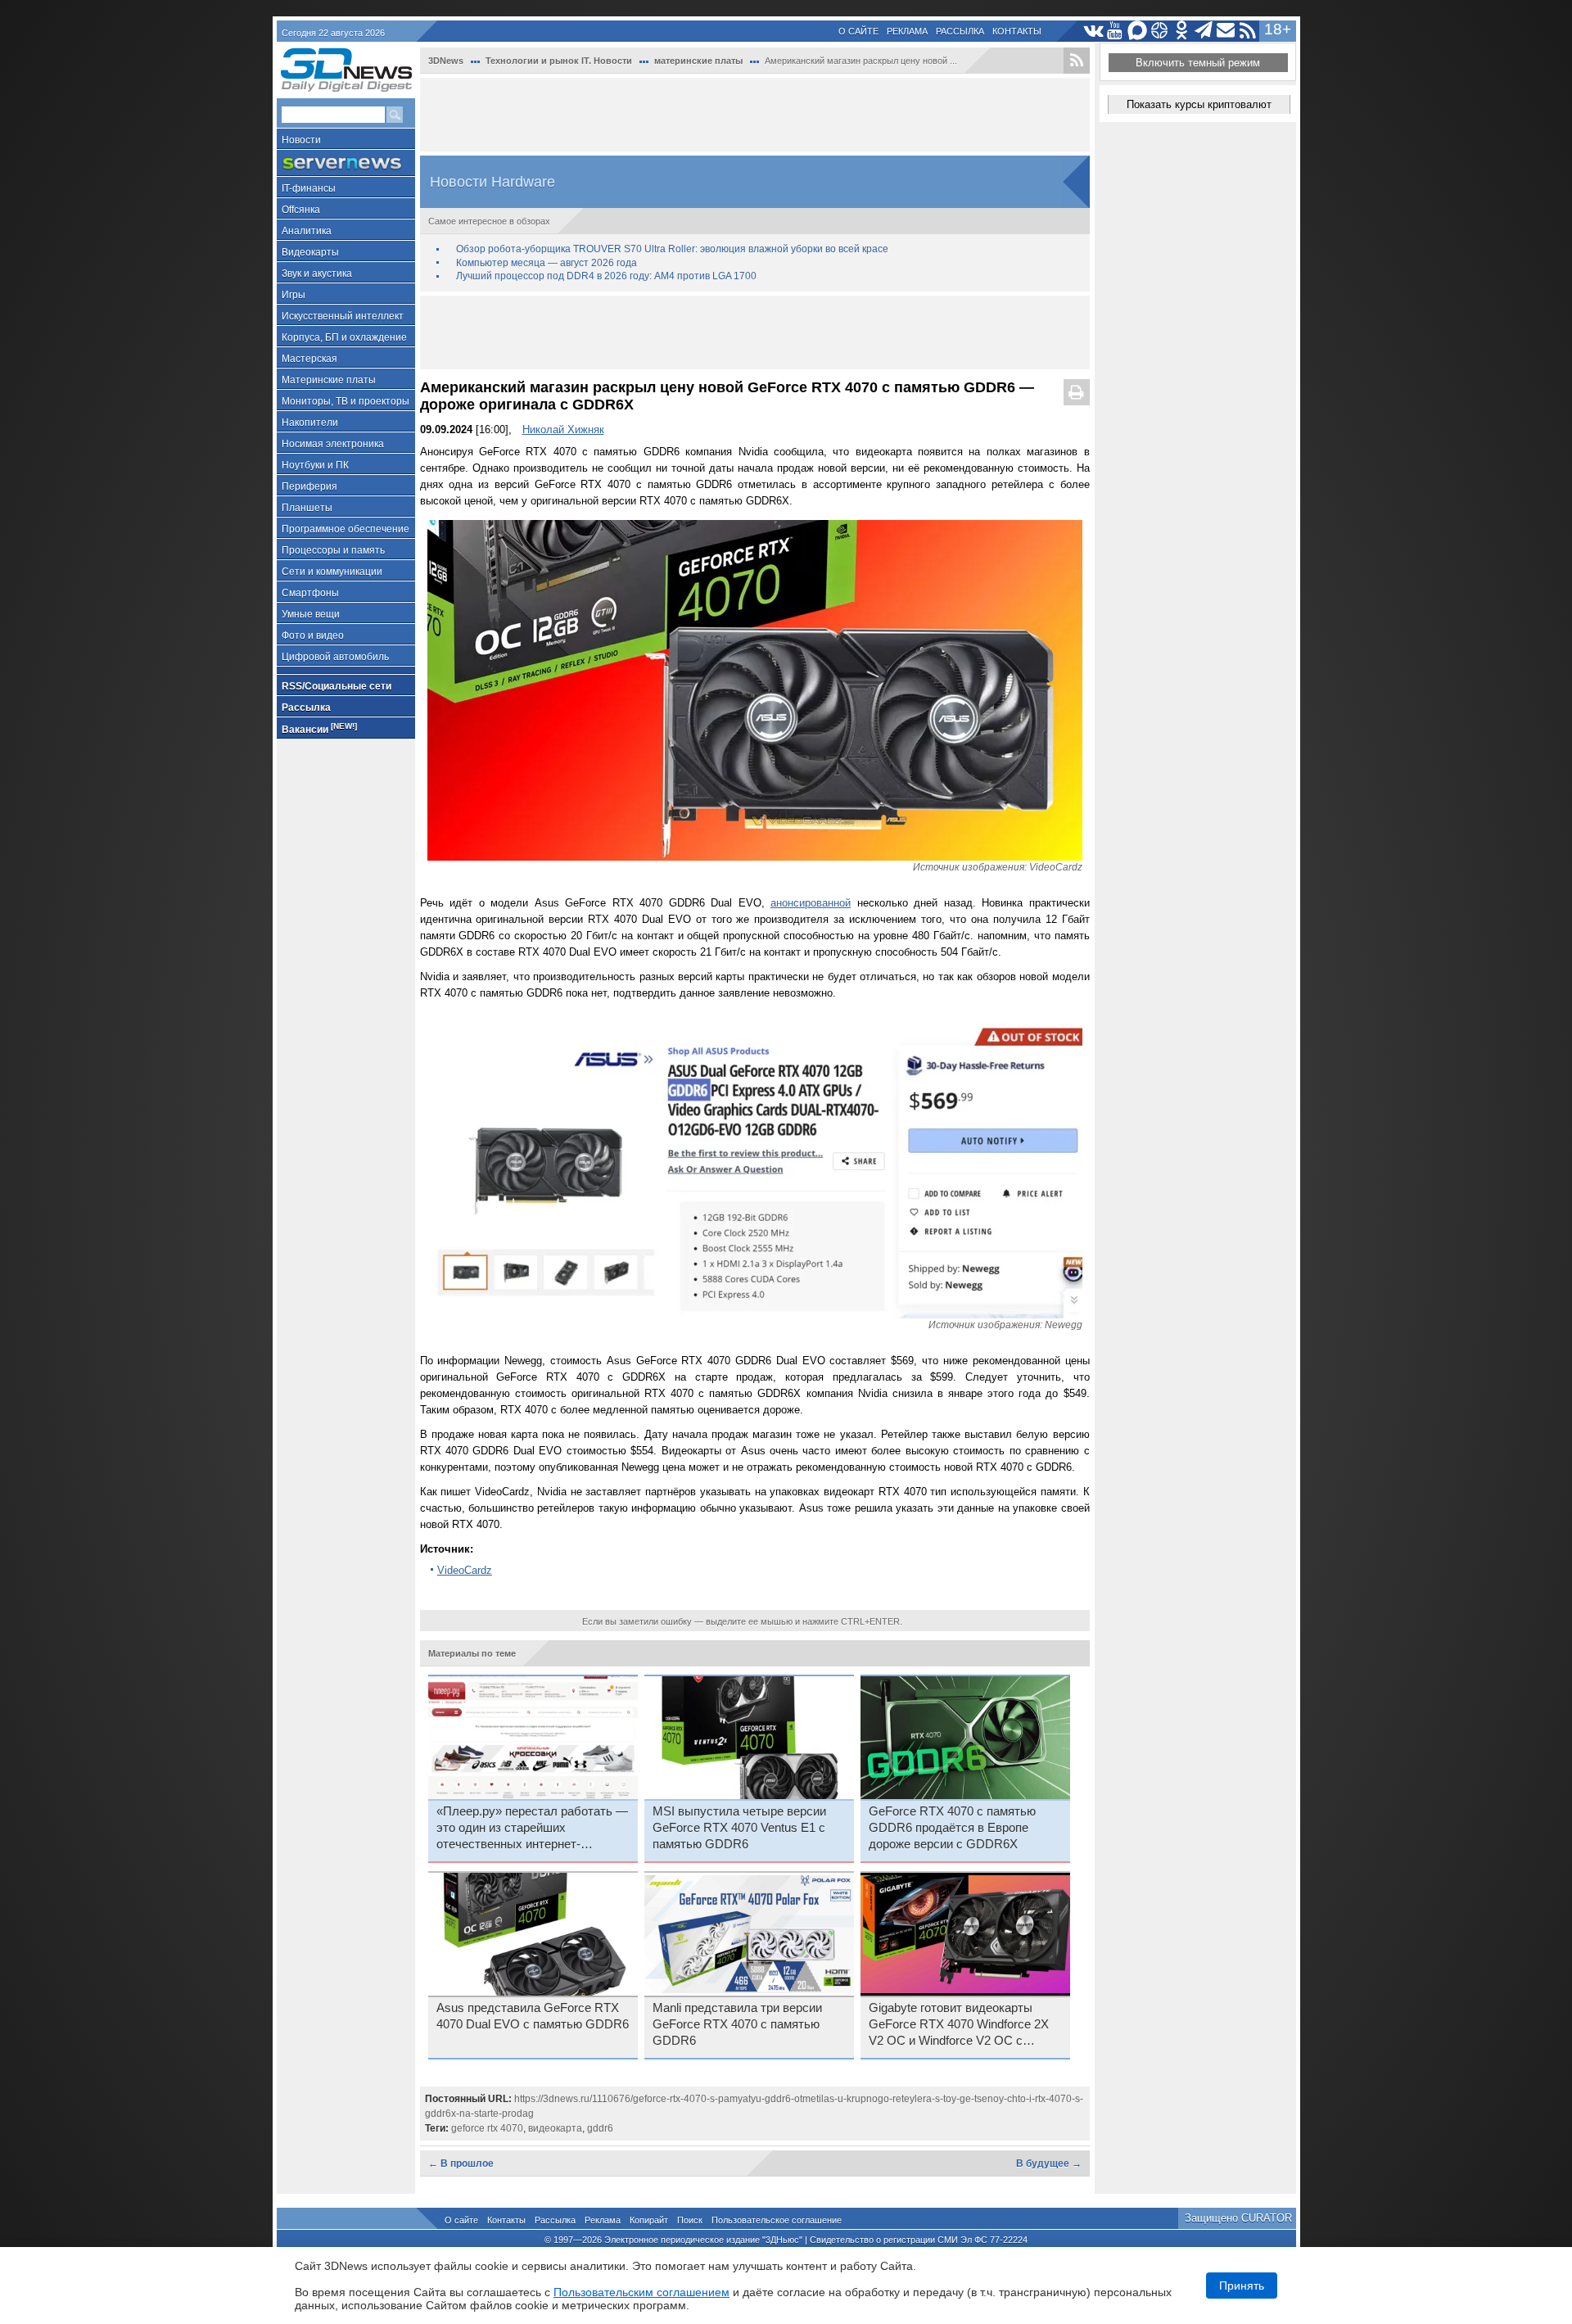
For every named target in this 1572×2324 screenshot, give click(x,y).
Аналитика (307, 231)
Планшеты (307, 508)
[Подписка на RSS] (1248, 31)
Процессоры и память (333, 550)
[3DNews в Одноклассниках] (1182, 31)
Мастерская (309, 359)
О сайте (858, 31)
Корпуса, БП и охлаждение (344, 337)
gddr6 (600, 2128)
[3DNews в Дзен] (1160, 31)
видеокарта (555, 2128)
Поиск (690, 2220)
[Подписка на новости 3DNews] (1226, 31)
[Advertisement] (755, 115)
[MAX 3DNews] (1138, 31)
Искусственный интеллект (343, 316)
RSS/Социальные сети (337, 686)
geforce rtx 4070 (487, 2128)
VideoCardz (465, 1570)
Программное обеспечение (346, 529)
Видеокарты (310, 252)
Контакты (1017, 31)
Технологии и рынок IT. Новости (559, 61)
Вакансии (319, 728)
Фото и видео (313, 635)
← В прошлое (461, 2163)
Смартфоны (310, 593)
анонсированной (811, 903)
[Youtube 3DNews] (1116, 31)
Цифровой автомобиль (335, 657)
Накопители (310, 423)
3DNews (446, 61)
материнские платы (698, 61)
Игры (294, 295)
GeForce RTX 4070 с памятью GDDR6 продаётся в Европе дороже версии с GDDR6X (952, 1828)
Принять (1242, 2286)
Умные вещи (311, 614)
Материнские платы (329, 380)
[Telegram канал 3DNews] (1204, 31)
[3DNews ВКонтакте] (1093, 31)
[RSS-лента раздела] (1077, 61)
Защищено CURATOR (1238, 2218)
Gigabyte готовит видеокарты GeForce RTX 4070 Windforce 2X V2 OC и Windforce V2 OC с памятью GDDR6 (959, 2025)
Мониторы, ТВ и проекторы (346, 401)
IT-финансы (309, 188)
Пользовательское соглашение (777, 2220)
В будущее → (1049, 2163)
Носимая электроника (333, 444)
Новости (301, 140)
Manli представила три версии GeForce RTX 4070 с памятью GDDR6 (737, 2024)
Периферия (309, 486)
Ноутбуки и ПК (315, 465)
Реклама (907, 31)
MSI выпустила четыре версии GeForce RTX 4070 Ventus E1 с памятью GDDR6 (739, 1828)
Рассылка (960, 31)
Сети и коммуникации (332, 572)
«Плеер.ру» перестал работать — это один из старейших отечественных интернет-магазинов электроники (532, 1829)
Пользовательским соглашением (641, 2292)
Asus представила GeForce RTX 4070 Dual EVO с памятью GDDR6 (533, 2016)
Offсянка (301, 210)
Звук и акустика (317, 274)
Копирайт (649, 2220)
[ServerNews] (346, 163)
